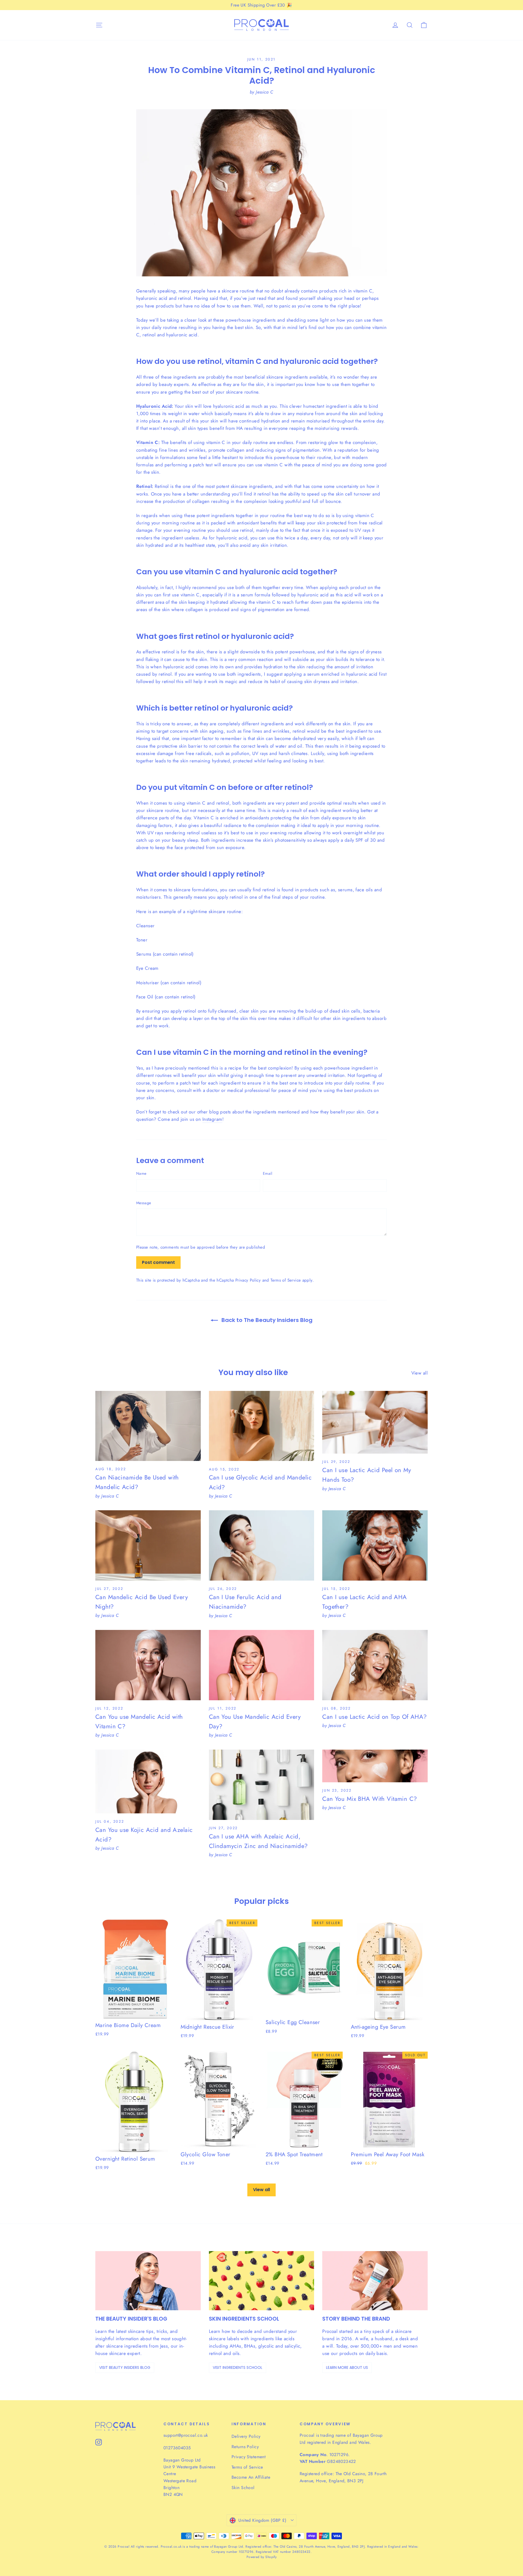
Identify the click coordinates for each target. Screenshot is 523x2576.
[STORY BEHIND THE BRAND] (375, 2281)
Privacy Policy (248, 1280)
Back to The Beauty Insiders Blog (266, 1320)
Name (141, 1173)
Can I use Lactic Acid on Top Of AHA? (374, 1717)
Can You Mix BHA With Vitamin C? (370, 1799)
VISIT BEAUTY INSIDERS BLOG (125, 2367)
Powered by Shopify (262, 2557)
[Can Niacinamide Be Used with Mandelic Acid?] (148, 1426)
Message (144, 1203)
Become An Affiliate (251, 2477)
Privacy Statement (249, 2457)
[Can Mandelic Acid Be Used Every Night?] (148, 1545)
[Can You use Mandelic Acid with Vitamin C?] (148, 1665)
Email (268, 1173)
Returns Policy (245, 2447)
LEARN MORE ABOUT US (347, 2367)
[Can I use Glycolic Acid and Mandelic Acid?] (262, 1426)
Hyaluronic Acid (154, 406)
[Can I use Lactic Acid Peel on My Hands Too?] (375, 1422)
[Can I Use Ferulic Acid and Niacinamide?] (262, 1545)
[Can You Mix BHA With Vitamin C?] (375, 1766)
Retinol (144, 486)
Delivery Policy (246, 2436)
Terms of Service (286, 1280)
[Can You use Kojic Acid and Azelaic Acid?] (148, 1781)
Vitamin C (147, 442)
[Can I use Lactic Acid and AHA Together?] (375, 1545)
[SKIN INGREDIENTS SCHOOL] (262, 2281)
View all (419, 1373)
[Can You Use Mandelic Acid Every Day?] (262, 1665)
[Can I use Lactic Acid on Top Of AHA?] (375, 1665)
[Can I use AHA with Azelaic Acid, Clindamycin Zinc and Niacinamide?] (262, 1785)
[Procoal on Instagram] (99, 2442)
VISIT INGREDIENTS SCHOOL (238, 2367)
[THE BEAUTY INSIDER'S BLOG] (148, 2281)
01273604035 (177, 2448)
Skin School (243, 2488)
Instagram (212, 1119)
